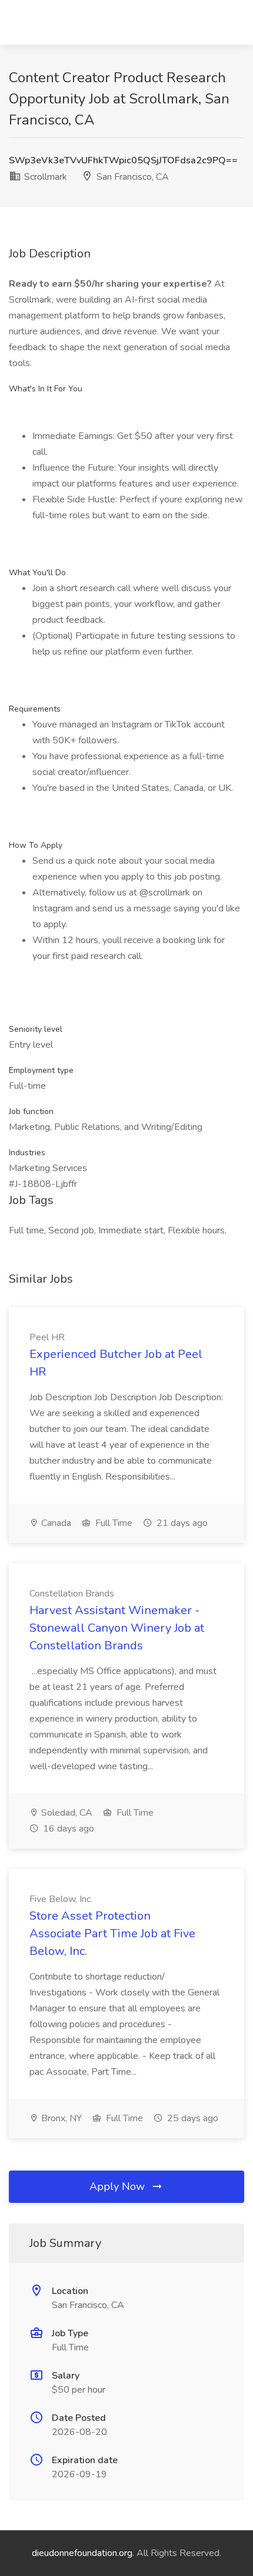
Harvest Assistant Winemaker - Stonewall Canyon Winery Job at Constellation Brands (117, 1628)
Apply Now (119, 2186)
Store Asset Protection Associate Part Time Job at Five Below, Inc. (112, 1933)
